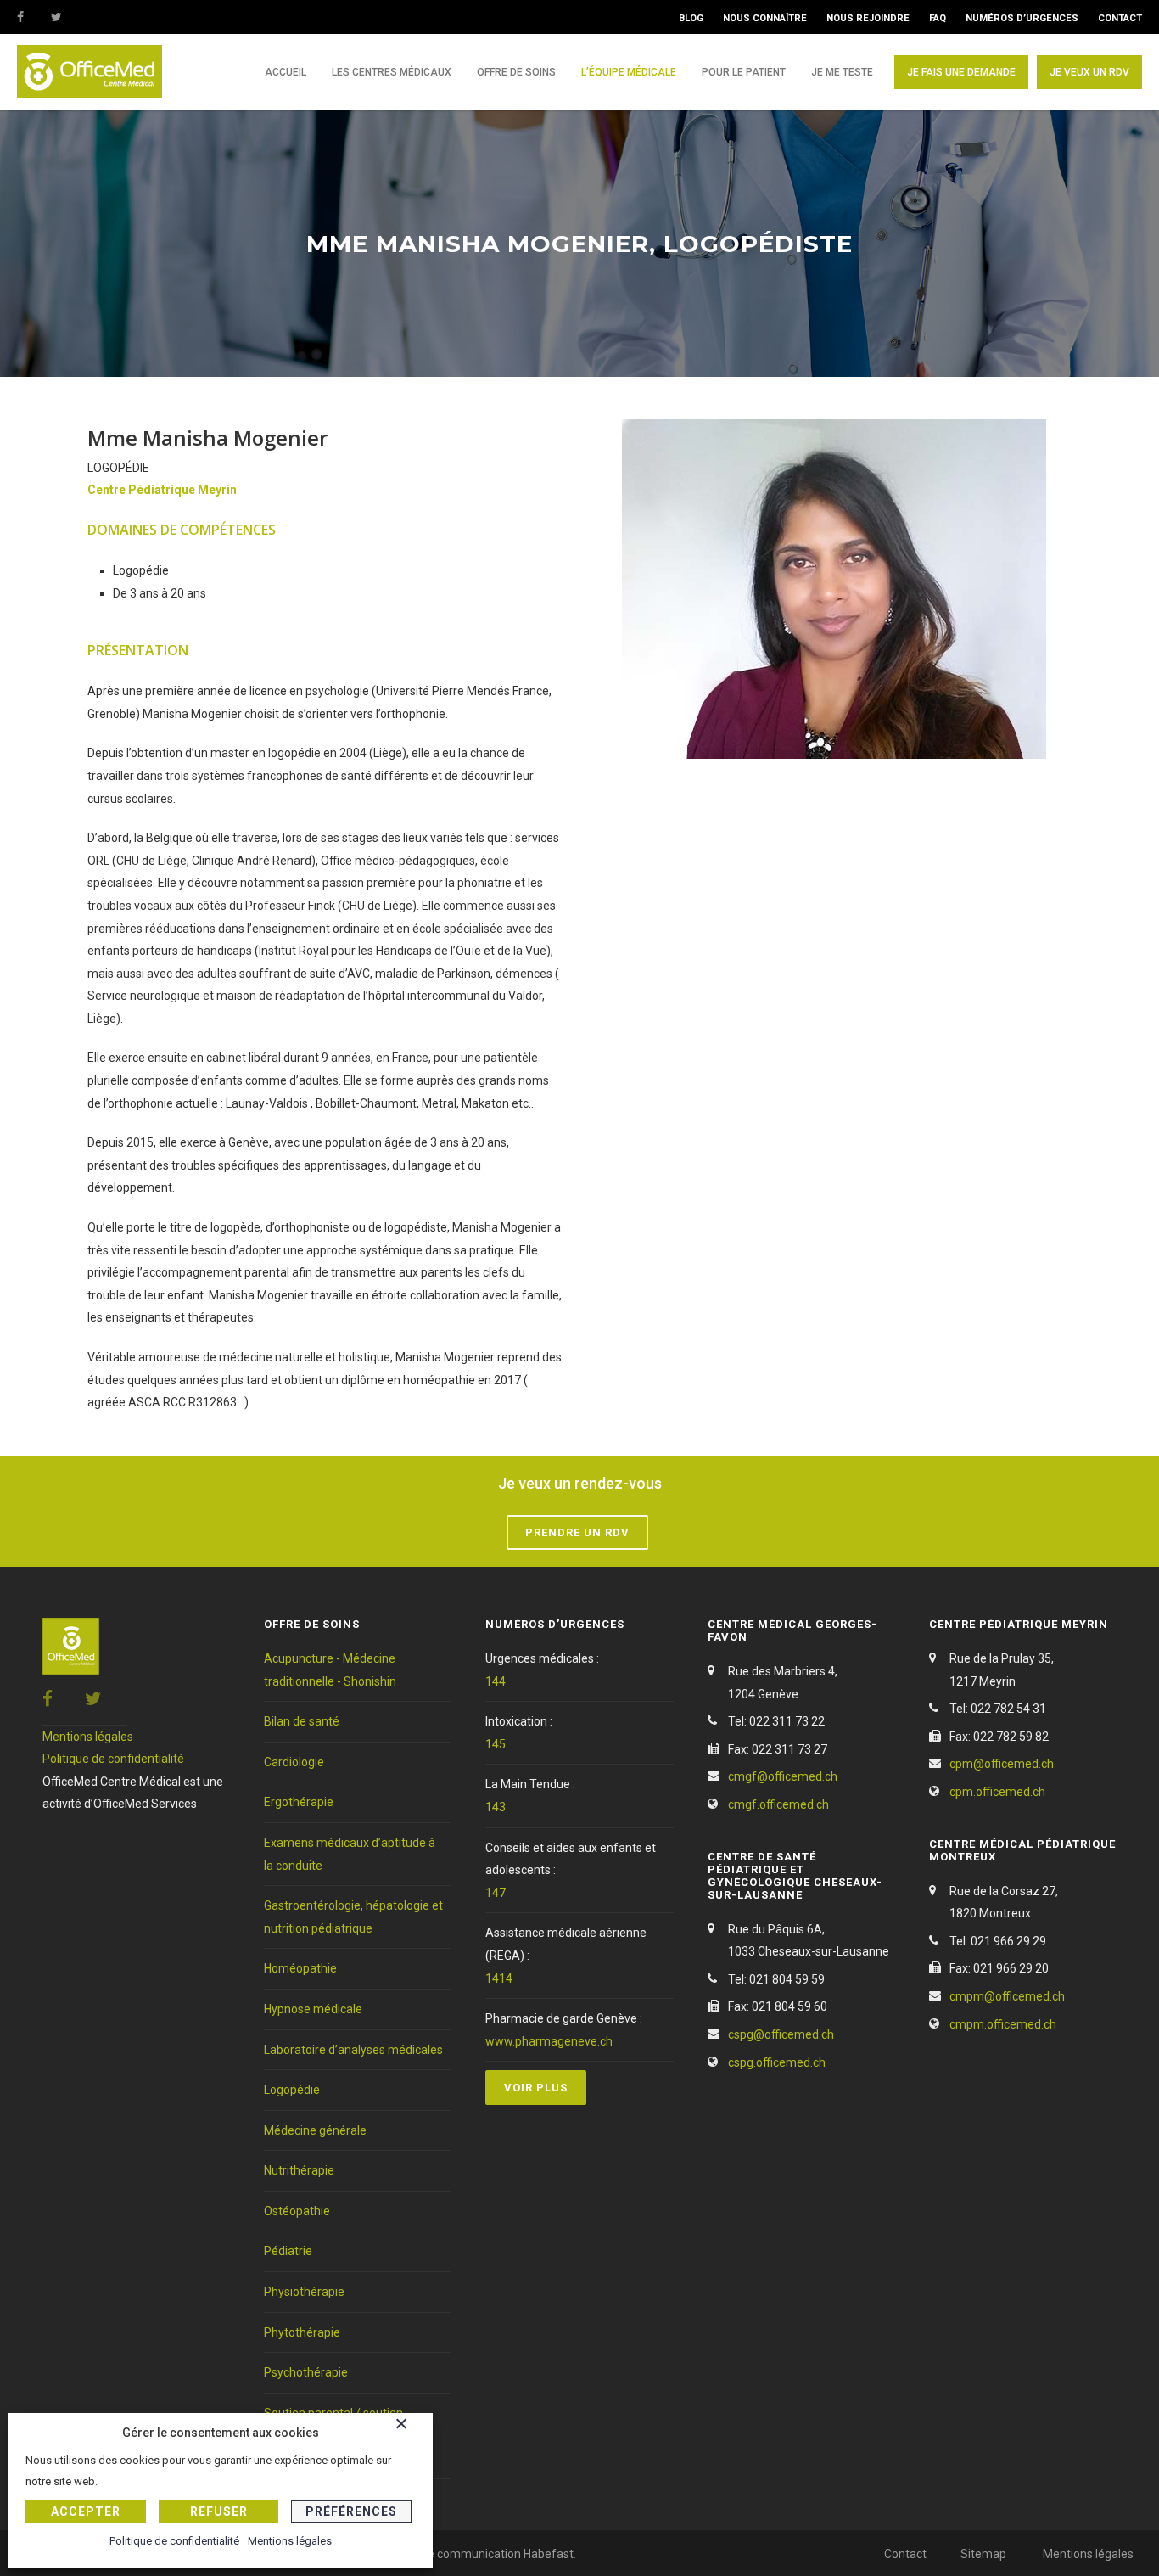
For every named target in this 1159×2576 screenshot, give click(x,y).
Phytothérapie (302, 2332)
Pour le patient (744, 72)
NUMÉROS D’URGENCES (1022, 18)
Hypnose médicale (313, 2009)
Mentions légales (88, 1737)
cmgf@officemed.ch (783, 1776)
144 (496, 1681)
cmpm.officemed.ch (1003, 2024)
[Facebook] (34, 17)
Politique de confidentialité (113, 1759)
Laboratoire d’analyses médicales (353, 2050)
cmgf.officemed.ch (778, 1804)
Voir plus (536, 2088)
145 (496, 1744)
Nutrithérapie (299, 2170)
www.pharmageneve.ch (549, 2041)
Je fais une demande (961, 72)
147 (496, 1893)
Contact (905, 2554)
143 (496, 1807)
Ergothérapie (299, 1802)
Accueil (286, 72)
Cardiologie (294, 1762)
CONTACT (1120, 18)
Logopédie (292, 2090)
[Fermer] (410, 2427)
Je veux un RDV (1089, 72)
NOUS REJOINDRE (868, 18)
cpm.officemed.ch (997, 1792)
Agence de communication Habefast (475, 2554)
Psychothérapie (306, 2372)
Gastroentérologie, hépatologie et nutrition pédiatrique (353, 1917)
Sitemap (983, 2554)
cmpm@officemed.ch (1007, 1996)
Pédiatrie (288, 2251)
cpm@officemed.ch (1002, 1764)
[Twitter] (68, 17)
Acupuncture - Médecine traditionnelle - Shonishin (330, 1670)
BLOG (691, 18)
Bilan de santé (302, 1721)
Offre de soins (516, 72)
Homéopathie (300, 1968)
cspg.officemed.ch (777, 2062)
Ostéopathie (297, 2211)
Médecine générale (315, 2130)
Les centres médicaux (392, 72)
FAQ (938, 18)
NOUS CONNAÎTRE (765, 18)
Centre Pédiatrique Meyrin (162, 490)
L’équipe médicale (629, 72)
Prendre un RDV (577, 1532)
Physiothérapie (304, 2292)
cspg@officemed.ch (781, 2034)
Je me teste (842, 72)
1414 (499, 1978)
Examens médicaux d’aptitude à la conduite (350, 1854)
